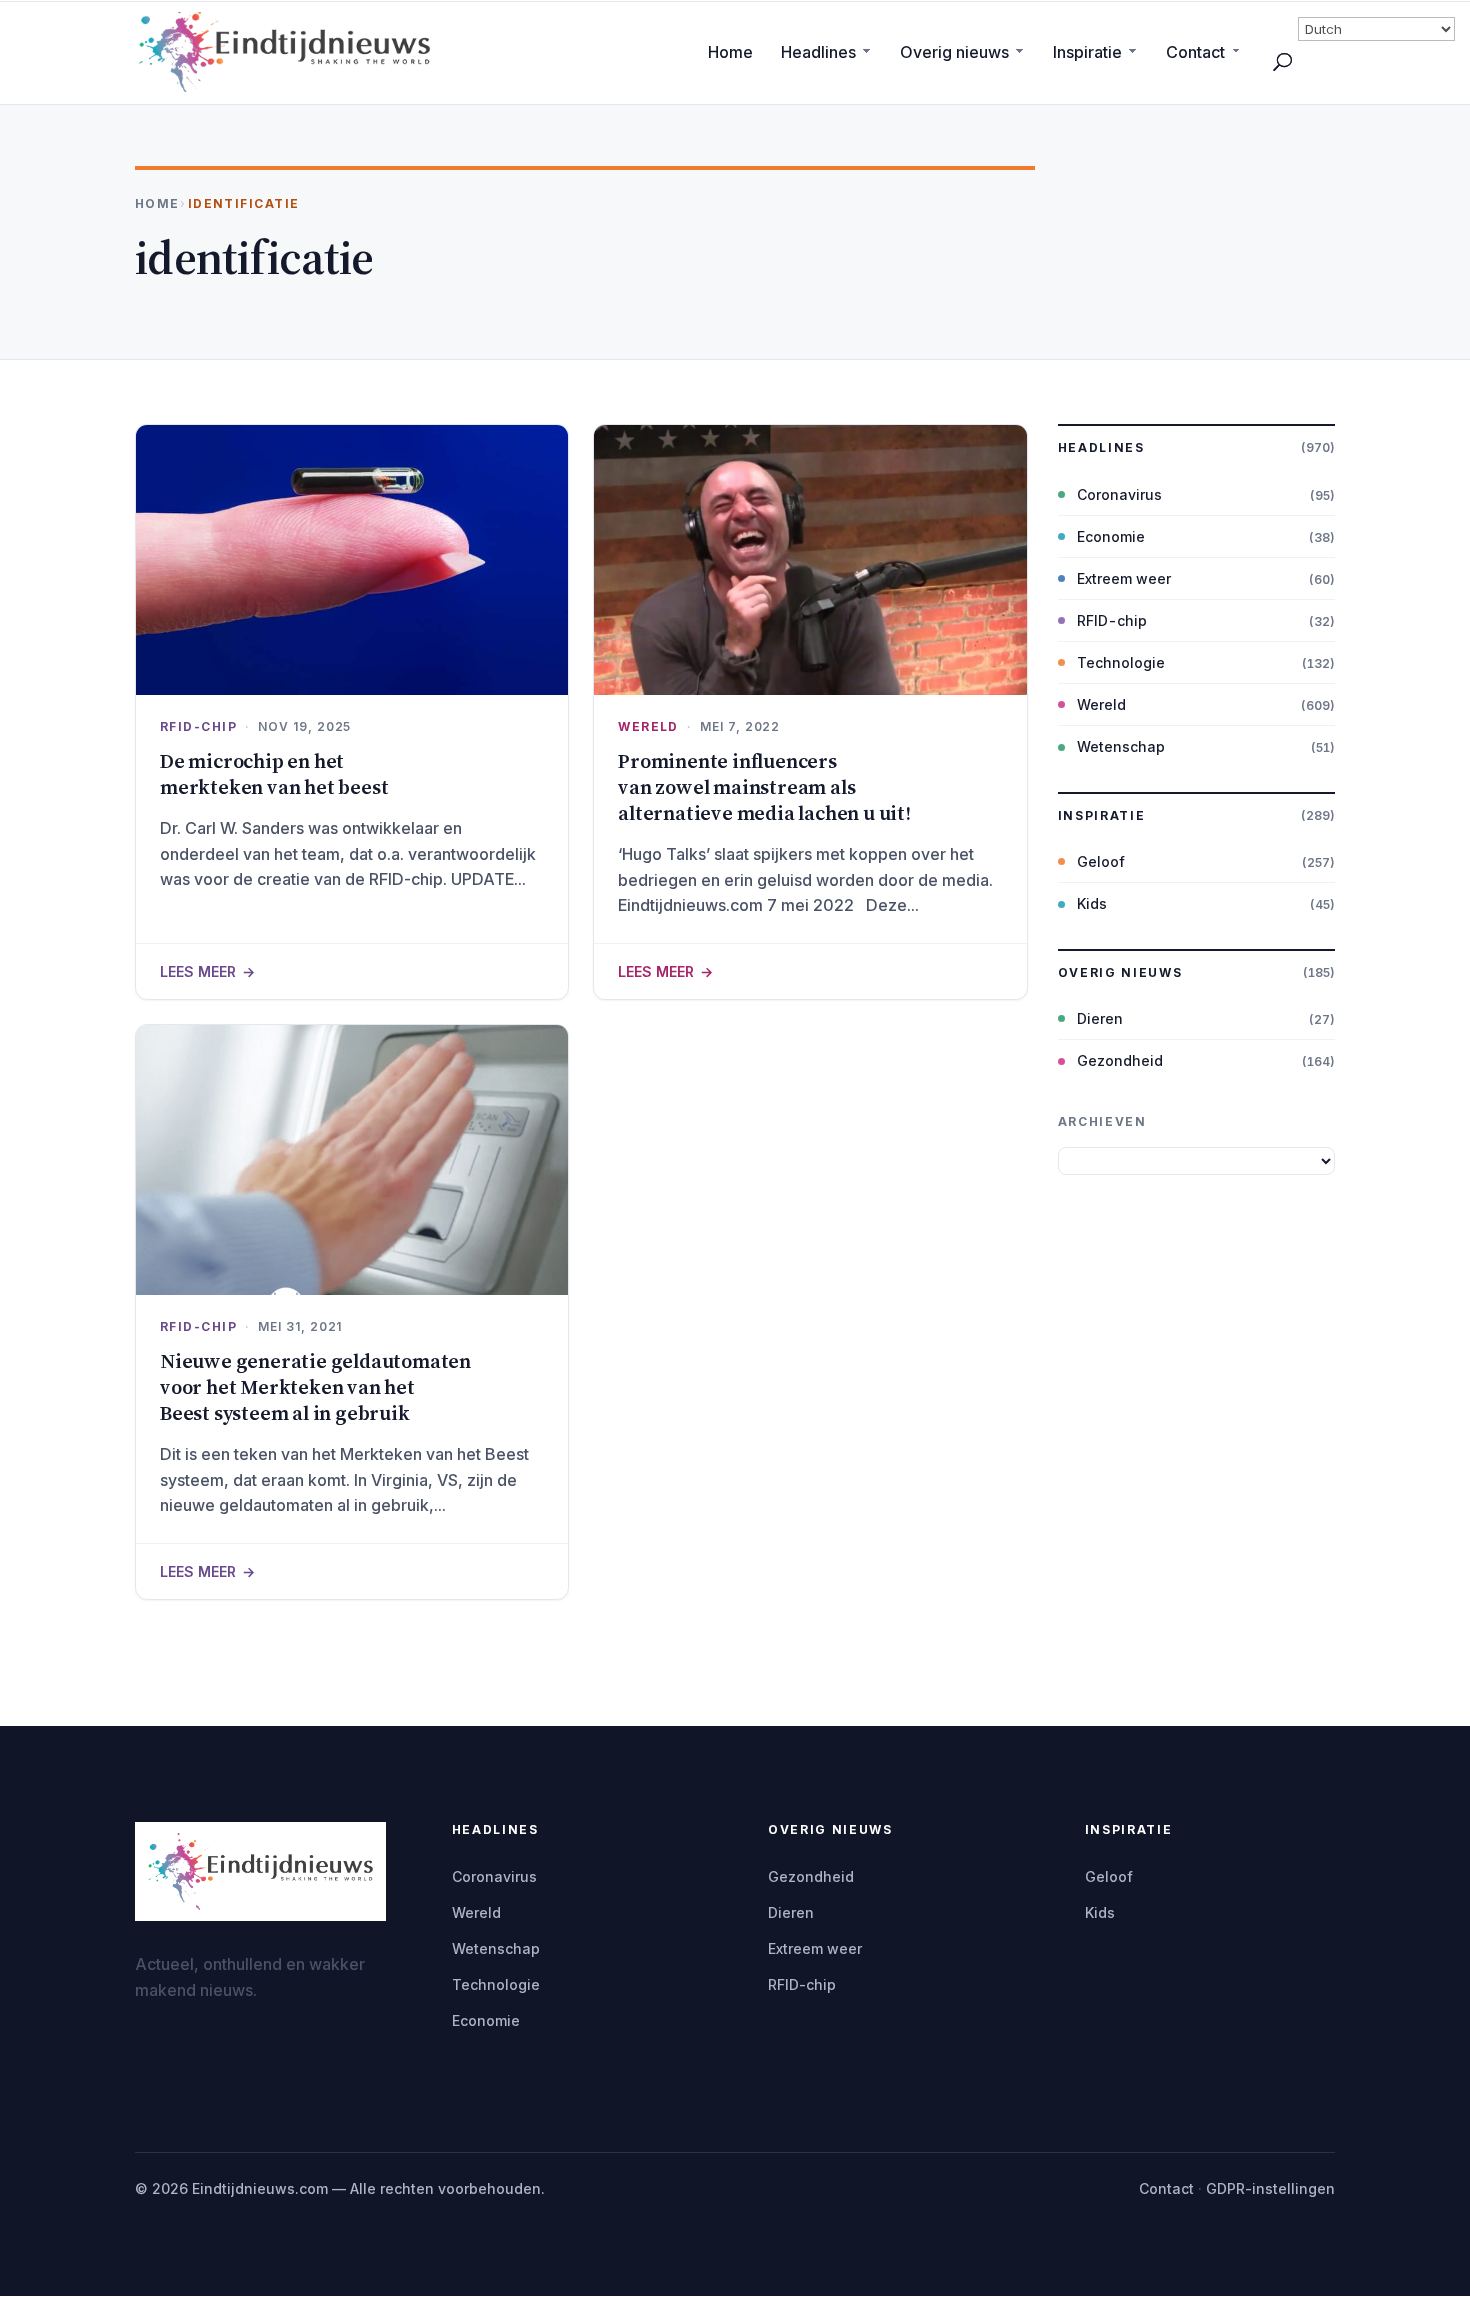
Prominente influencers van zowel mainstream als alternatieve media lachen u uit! (764, 787)
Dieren (1100, 1018)
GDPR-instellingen (1270, 2188)
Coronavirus (1119, 494)
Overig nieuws (954, 52)
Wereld (648, 726)
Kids (1092, 903)
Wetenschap (1121, 746)
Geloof (1101, 861)
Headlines (818, 52)
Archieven (1102, 1121)
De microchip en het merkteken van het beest (274, 774)
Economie (1111, 536)
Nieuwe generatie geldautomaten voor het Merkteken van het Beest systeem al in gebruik (315, 1387)
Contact (1195, 52)
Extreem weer (1124, 578)
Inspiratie (1087, 52)
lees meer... (352, 971)
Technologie (1121, 662)
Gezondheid (1120, 1060)
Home (730, 52)
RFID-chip (198, 726)
